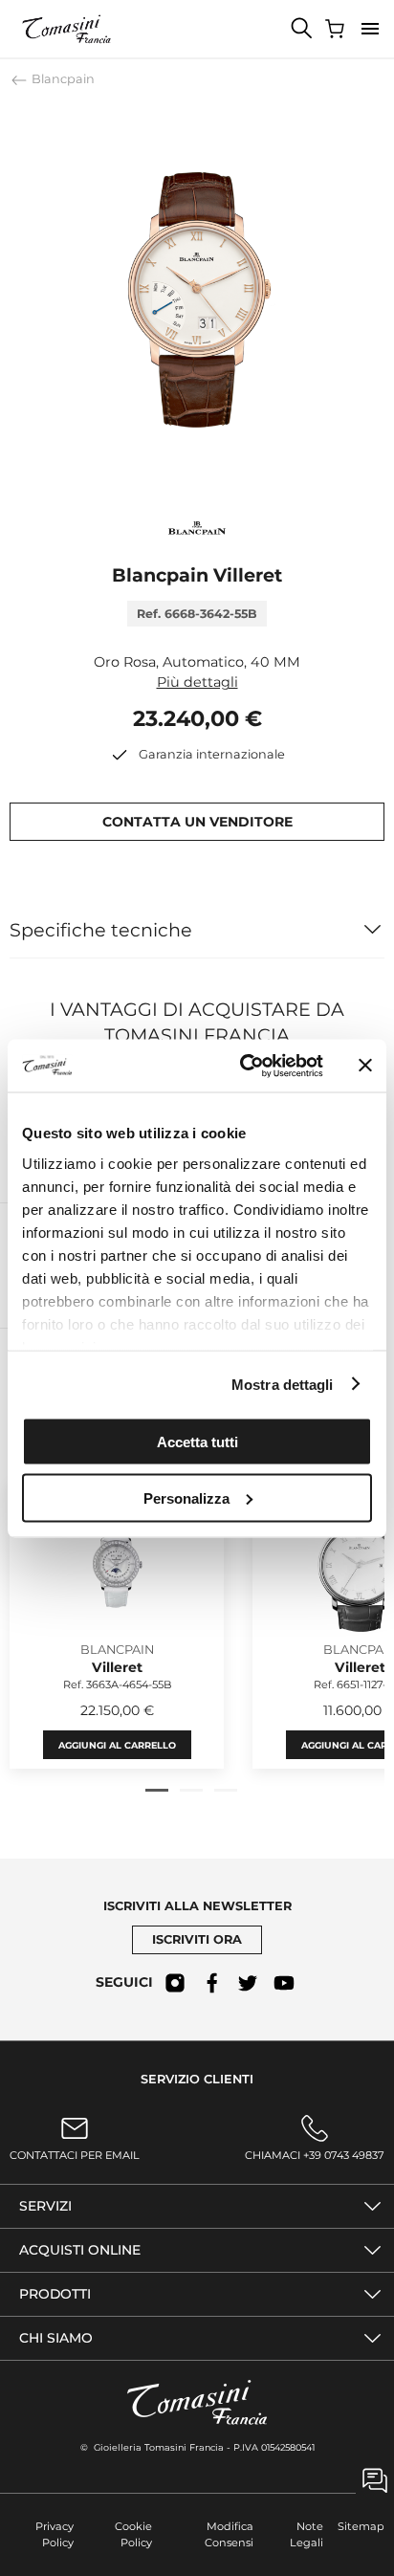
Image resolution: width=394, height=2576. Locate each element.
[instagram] (175, 1983)
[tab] (157, 1790)
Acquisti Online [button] (80, 2250)
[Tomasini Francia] (67, 29)
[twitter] (248, 1983)
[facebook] (211, 1983)
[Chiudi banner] (365, 1066)
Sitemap (361, 2526)
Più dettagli (197, 682)
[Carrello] (337, 29)
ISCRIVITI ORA (197, 1939)
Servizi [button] (45, 2206)
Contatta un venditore (197, 822)
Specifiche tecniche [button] (101, 930)
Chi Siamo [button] (56, 2338)
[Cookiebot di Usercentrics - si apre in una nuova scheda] (244, 1066)
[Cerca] (302, 29)
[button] (370, 29)
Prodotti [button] (55, 2294)
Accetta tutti (197, 1442)
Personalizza (186, 1497)
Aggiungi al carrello (117, 1745)
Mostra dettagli (283, 1384)
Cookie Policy (133, 2534)
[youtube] (284, 1983)
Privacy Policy (55, 2534)
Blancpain (62, 79)
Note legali (306, 2534)
